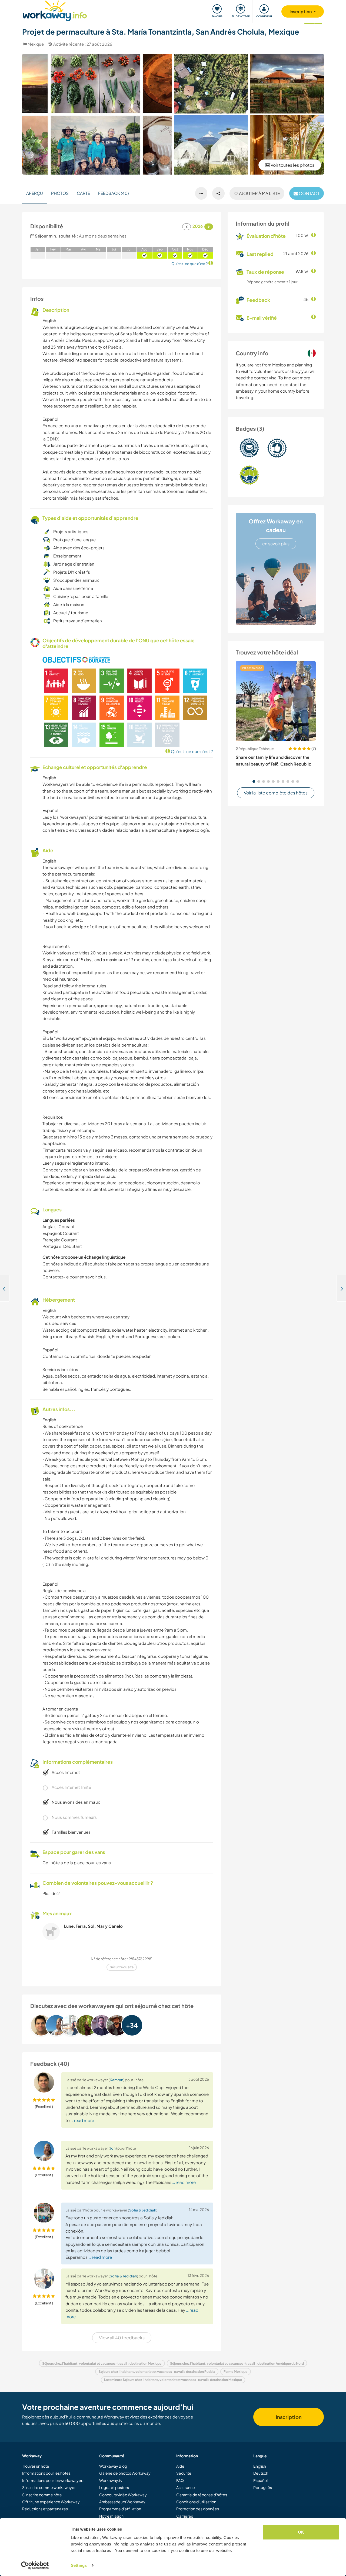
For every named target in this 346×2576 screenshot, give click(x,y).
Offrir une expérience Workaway (51, 2502)
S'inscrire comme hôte (42, 2495)
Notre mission (111, 2516)
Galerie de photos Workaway (125, 2473)
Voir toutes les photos (292, 165)
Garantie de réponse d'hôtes (202, 2495)
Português (263, 2487)
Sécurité (184, 2473)
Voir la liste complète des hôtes (276, 793)
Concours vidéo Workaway (123, 2495)
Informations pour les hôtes (46, 2473)
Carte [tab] (83, 193)
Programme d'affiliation (120, 2509)
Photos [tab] (60, 193)
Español (260, 2480)
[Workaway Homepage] (55, 10)
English (260, 2466)
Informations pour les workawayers (53, 2480)
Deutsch (261, 2473)
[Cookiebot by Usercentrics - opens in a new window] (35, 2565)
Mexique (36, 44)
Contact (309, 193)
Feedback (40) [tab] (113, 193)
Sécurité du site (122, 1967)
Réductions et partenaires (45, 2509)
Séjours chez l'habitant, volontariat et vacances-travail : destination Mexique (102, 2363)
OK (301, 2532)
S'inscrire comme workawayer (49, 2487)
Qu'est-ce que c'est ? (192, 751)
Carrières (185, 2516)
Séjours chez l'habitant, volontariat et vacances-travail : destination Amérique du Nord (237, 2363)
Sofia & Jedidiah (143, 2210)
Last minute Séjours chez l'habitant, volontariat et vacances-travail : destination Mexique (173, 2380)
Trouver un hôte (36, 2466)
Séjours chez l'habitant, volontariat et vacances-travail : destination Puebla (157, 2372)
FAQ (180, 2480)
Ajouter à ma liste (259, 193)
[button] (254, 781)
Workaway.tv (111, 2480)
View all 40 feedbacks (122, 2338)
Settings (79, 2565)
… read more (82, 2120)
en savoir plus (276, 544)
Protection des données (198, 2509)
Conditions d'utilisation (196, 2502)
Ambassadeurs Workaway (122, 2502)
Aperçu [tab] (35, 193)
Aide (180, 2466)
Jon (113, 2148)
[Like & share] (218, 193)
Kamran (117, 2080)
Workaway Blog (113, 2466)
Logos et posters (114, 2487)
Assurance (186, 2487)
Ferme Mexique (235, 2372)
